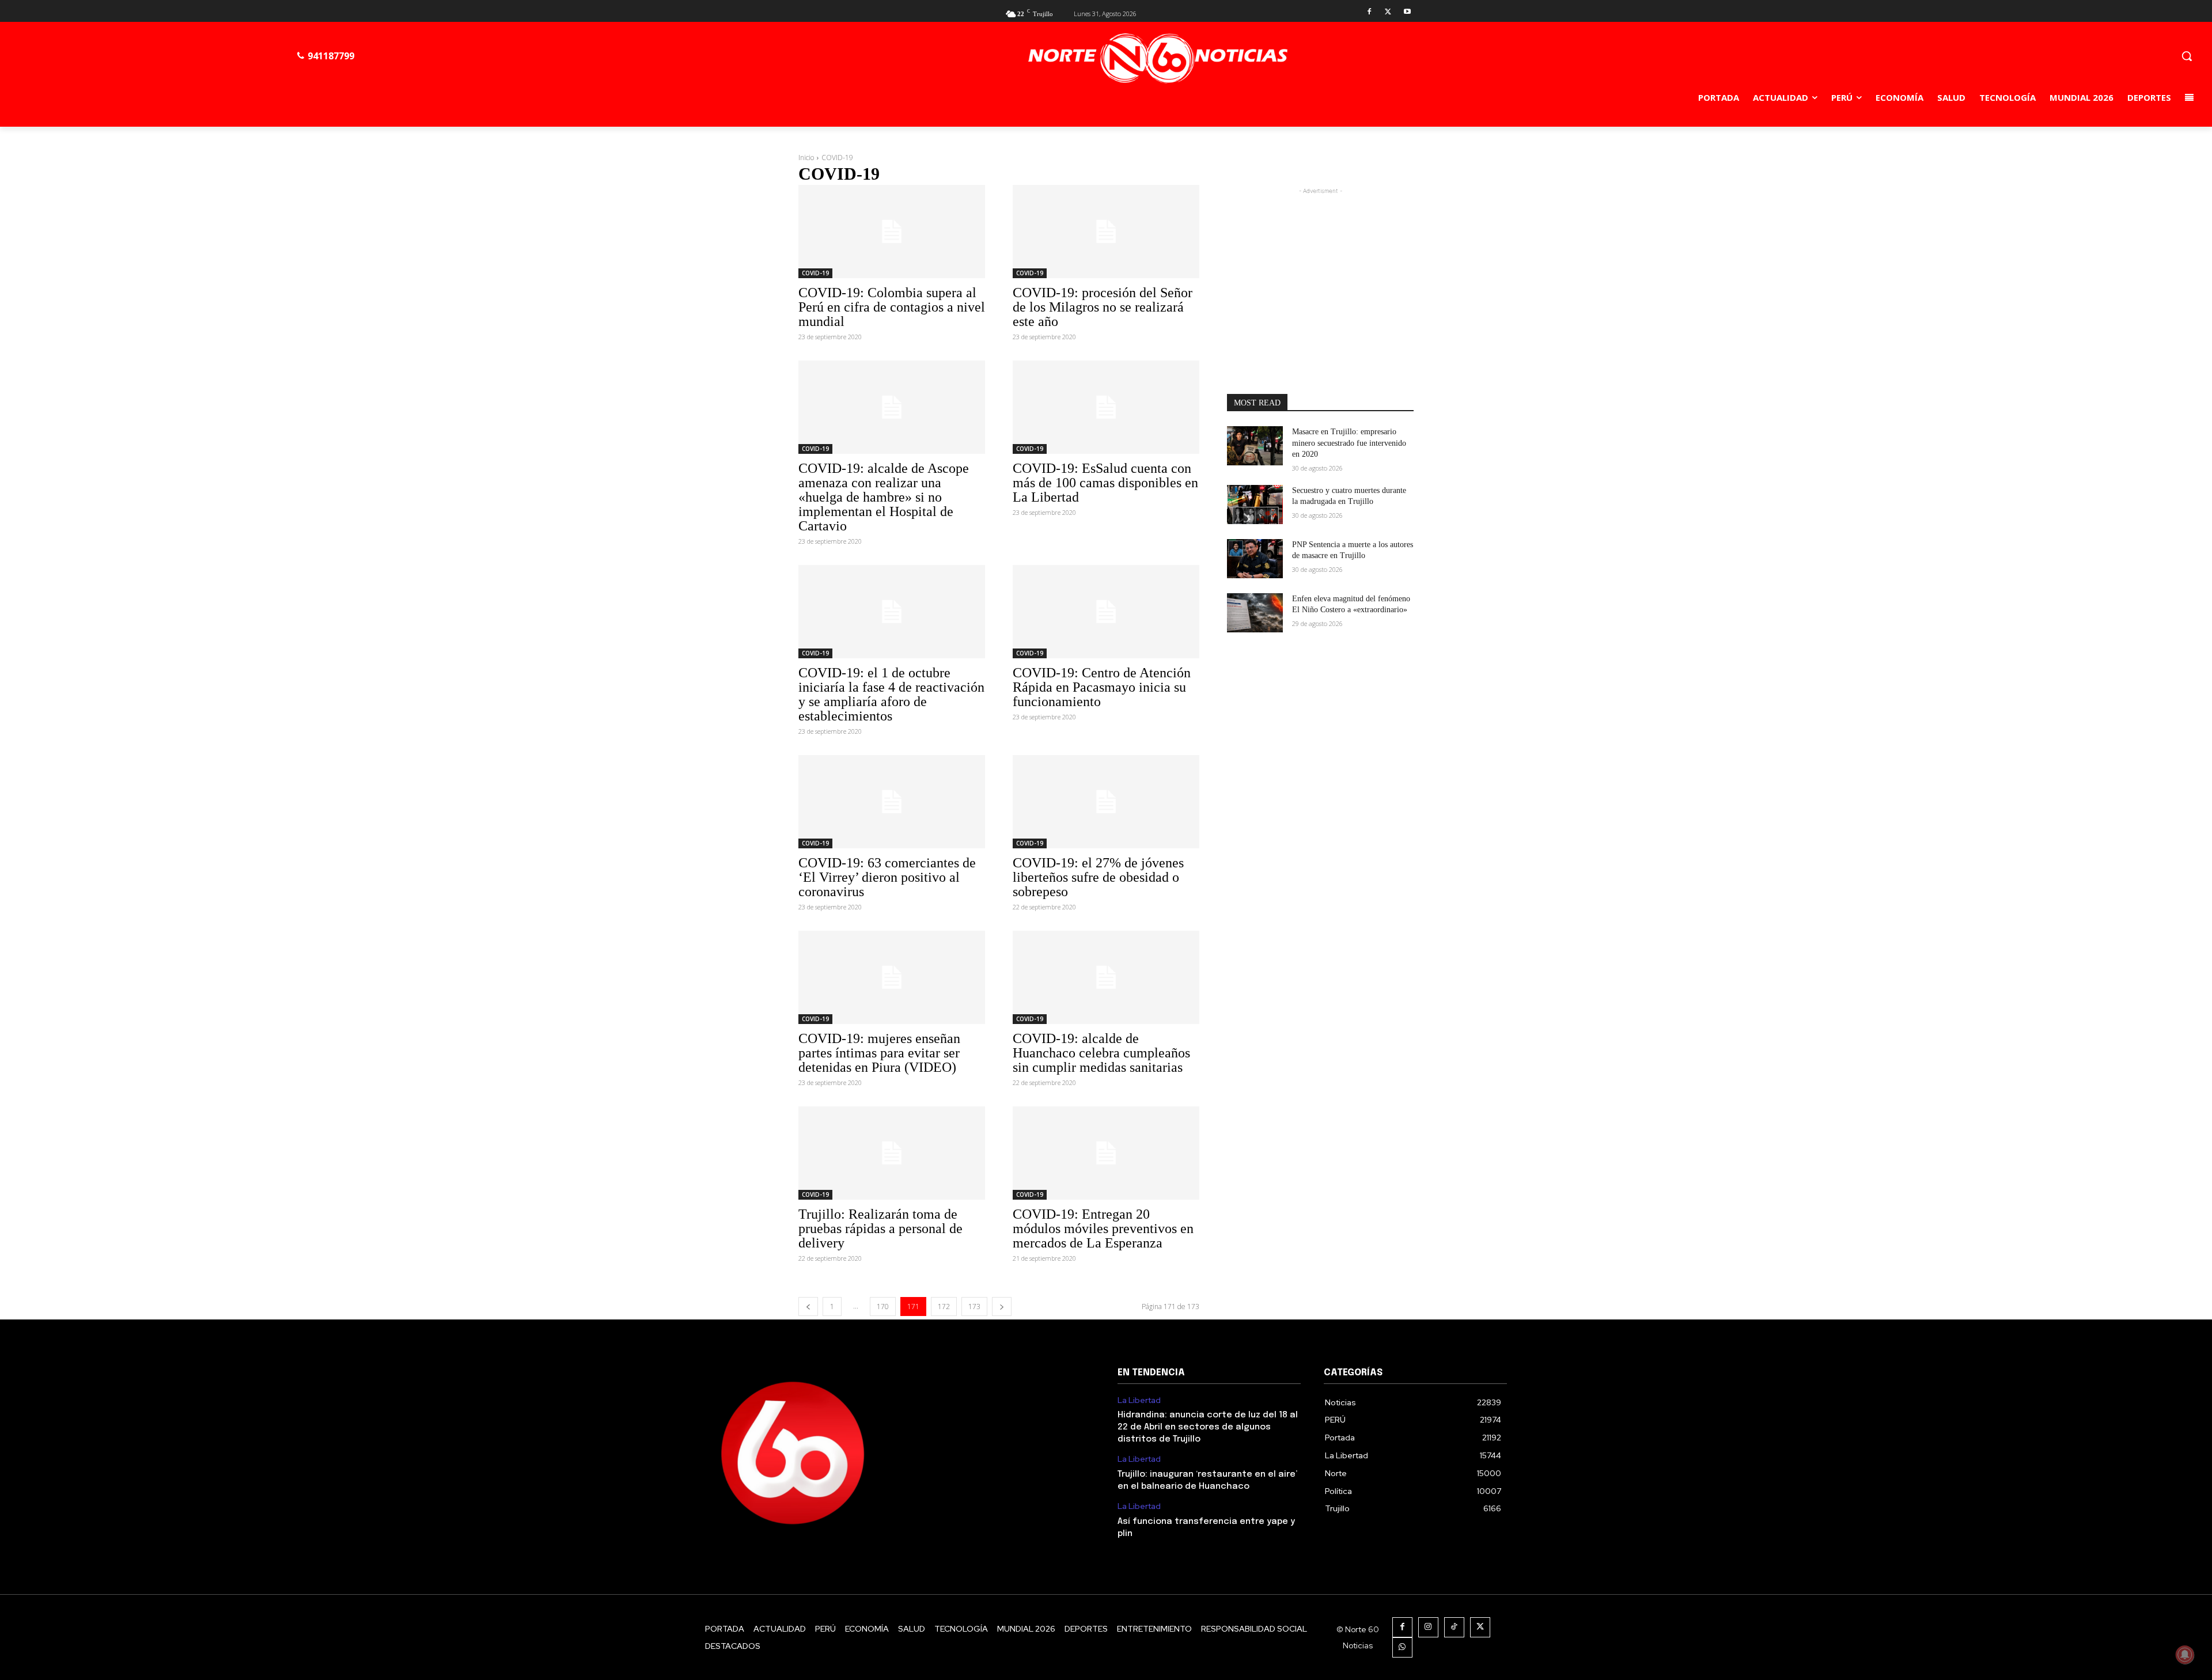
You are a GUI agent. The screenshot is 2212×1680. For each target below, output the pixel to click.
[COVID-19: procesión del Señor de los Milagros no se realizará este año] (1106, 232)
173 (974, 1307)
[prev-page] (808, 1307)
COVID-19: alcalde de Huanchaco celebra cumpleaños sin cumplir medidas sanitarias (1101, 1053)
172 (944, 1307)
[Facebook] (1370, 12)
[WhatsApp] (1402, 1647)
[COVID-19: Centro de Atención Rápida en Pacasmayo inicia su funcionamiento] (1106, 612)
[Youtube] (1407, 12)
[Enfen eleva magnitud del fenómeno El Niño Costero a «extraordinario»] (1255, 613)
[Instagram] (1428, 1627)
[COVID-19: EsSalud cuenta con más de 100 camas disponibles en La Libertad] (1106, 407)
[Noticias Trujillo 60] (1158, 58)
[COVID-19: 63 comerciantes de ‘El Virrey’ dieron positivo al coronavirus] (892, 802)
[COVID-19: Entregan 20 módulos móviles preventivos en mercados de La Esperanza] (1106, 1153)
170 (883, 1307)
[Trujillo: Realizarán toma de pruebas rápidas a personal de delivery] (892, 1153)
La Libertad (1139, 1400)
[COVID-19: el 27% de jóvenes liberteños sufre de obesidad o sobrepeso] (1106, 802)
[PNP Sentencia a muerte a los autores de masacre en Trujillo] (1255, 559)
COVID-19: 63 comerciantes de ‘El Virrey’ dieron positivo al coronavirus (887, 877)
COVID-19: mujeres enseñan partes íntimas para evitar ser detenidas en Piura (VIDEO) (879, 1053)
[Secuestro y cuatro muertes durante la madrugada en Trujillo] (1255, 505)
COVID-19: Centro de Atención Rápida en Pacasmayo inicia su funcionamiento (1102, 687)
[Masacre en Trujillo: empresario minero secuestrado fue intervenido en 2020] (1255, 446)
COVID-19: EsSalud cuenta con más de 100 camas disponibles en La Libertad (1105, 483)
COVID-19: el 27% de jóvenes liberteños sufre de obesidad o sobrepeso (1098, 877)
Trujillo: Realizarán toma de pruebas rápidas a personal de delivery (880, 1228)
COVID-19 (815, 273)
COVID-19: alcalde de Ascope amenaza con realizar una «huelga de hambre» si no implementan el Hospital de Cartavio (884, 497)
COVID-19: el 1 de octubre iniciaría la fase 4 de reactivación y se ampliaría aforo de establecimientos (891, 694)
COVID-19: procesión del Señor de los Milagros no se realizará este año (1103, 307)
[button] (2187, 56)
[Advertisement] (1320, 269)
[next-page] (1002, 1307)
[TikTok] (1454, 1627)
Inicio (806, 158)
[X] (1388, 12)
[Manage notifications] (2185, 1655)
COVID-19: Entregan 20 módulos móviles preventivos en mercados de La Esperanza (1103, 1228)
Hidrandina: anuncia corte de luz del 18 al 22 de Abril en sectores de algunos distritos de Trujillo (1208, 1427)
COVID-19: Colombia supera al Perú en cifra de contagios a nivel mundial (892, 307)
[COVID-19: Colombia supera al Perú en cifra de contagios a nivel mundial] (892, 232)
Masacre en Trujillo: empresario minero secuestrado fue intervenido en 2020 (1349, 443)
